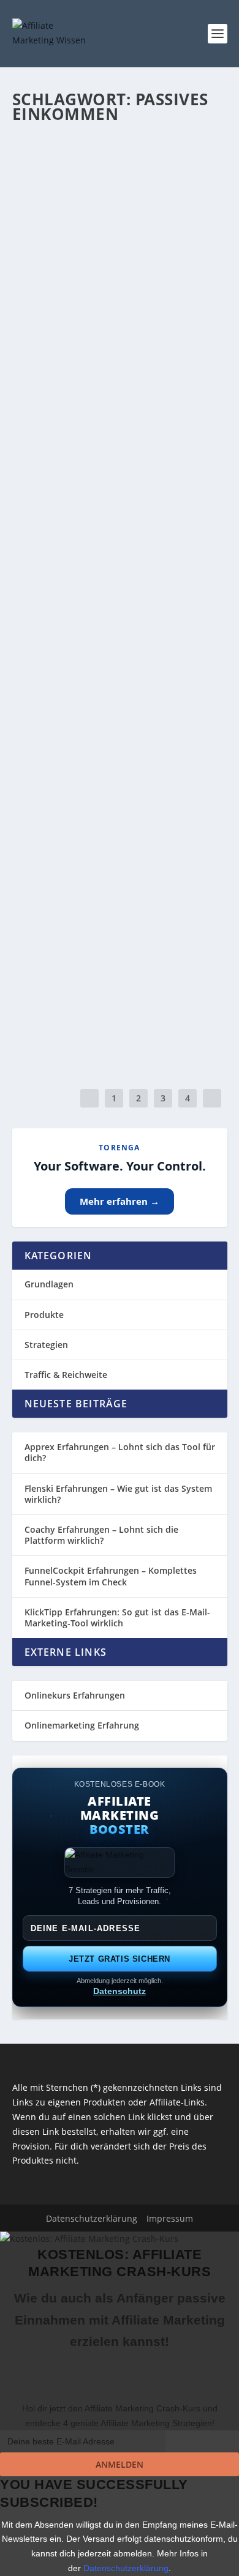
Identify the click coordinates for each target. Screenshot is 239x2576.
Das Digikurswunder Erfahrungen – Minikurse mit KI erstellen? (115, 570)
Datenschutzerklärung (126, 2568)
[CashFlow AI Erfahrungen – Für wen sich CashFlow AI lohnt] (120, 915)
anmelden (120, 2464)
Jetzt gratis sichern (120, 1959)
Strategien (46, 1345)
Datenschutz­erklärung (92, 2218)
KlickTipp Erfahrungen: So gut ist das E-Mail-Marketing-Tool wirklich (117, 1617)
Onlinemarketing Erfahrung (82, 1725)
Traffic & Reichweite (66, 1375)
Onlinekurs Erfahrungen (75, 1695)
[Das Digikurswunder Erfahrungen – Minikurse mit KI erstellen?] (120, 524)
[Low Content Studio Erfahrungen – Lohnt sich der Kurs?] (120, 146)
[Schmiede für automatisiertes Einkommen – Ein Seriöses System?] (120, 720)
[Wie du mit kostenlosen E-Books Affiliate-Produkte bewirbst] (120, 341)
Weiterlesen (60, 288)
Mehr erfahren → (120, 1201)
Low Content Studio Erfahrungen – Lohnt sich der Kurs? (112, 192)
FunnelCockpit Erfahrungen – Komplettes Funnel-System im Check (111, 1576)
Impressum (170, 2218)
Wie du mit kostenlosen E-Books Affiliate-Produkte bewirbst (117, 381)
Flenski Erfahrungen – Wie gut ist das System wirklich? (118, 1494)
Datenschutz (120, 1991)
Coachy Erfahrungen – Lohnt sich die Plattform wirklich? (101, 1535)
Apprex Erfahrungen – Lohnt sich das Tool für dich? (120, 1452)
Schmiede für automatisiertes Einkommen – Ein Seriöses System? (110, 765)
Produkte (44, 1315)
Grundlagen (49, 1284)
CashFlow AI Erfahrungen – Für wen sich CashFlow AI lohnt (116, 954)
